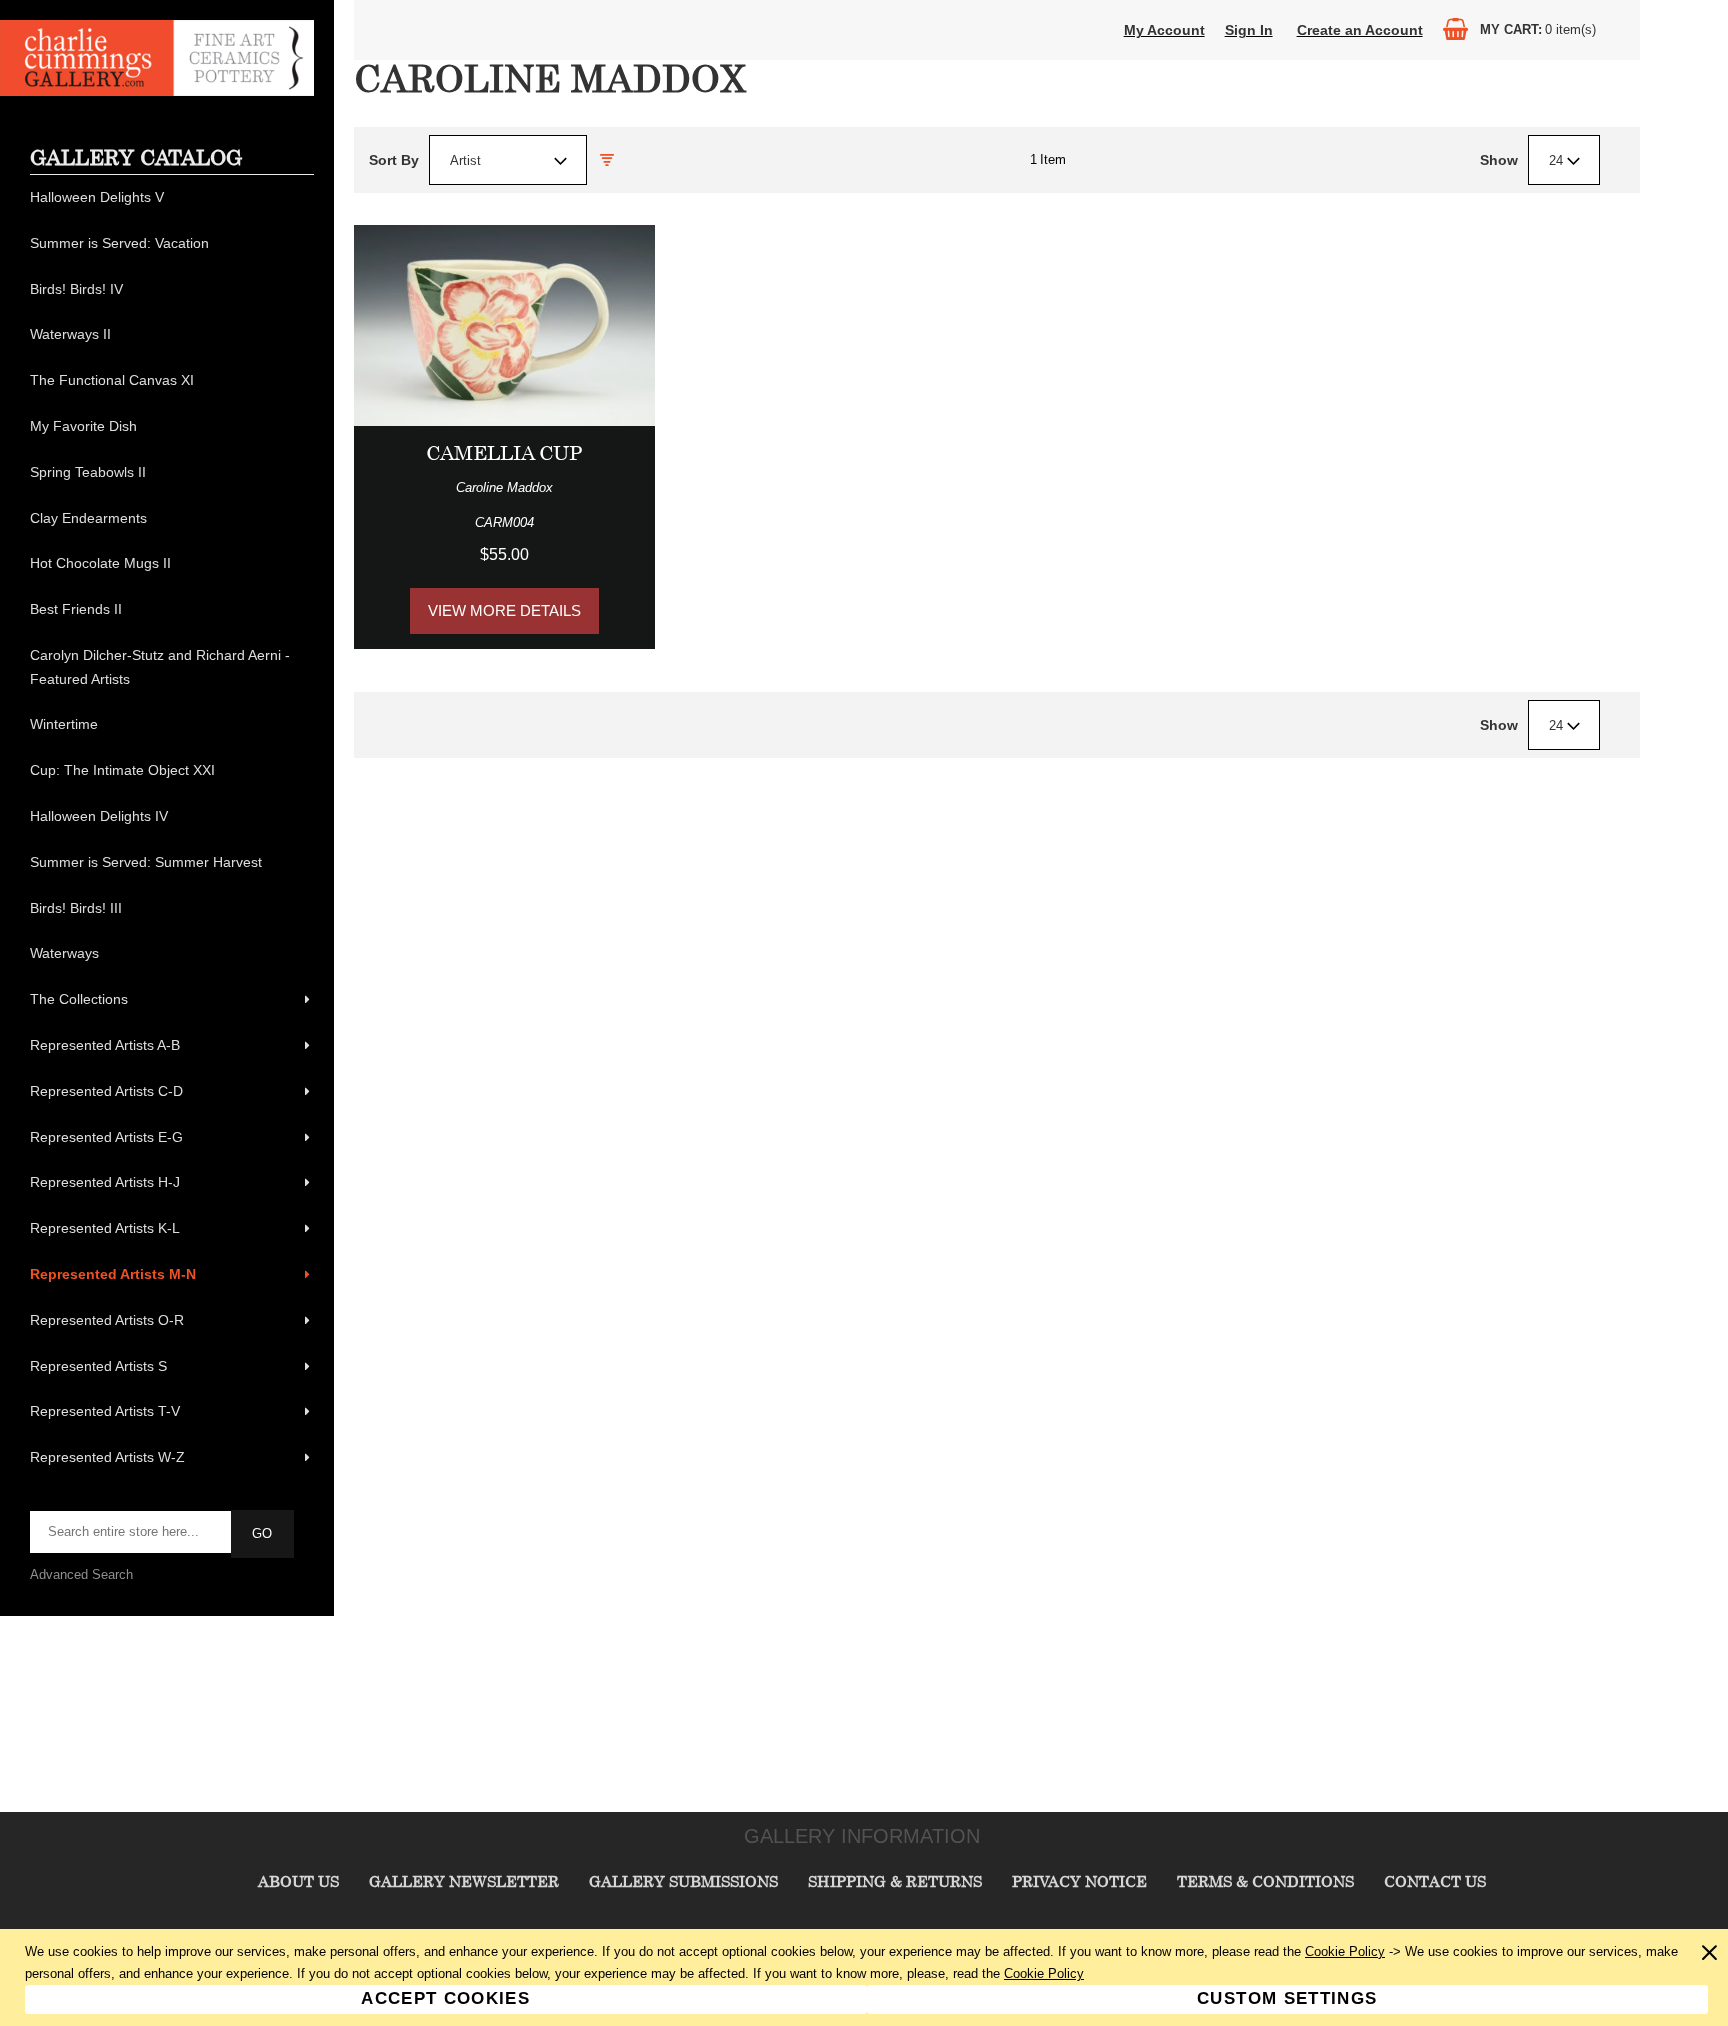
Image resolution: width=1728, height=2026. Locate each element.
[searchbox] (132, 1532)
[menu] (172, 828)
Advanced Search (81, 1574)
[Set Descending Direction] (607, 160)
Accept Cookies (445, 1998)
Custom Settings (1287, 1998)
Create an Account (1360, 30)
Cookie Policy (1345, 1951)
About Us (298, 1881)
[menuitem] (172, 198)
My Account (1164, 30)
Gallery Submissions (683, 1881)
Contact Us (1435, 1881)
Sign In (1249, 30)
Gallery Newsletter (464, 1881)
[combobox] (508, 160)
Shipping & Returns (895, 1881)
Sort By (394, 160)
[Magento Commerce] (157, 91)
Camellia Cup (504, 452)
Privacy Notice (1079, 1881)
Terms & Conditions (1265, 1881)
